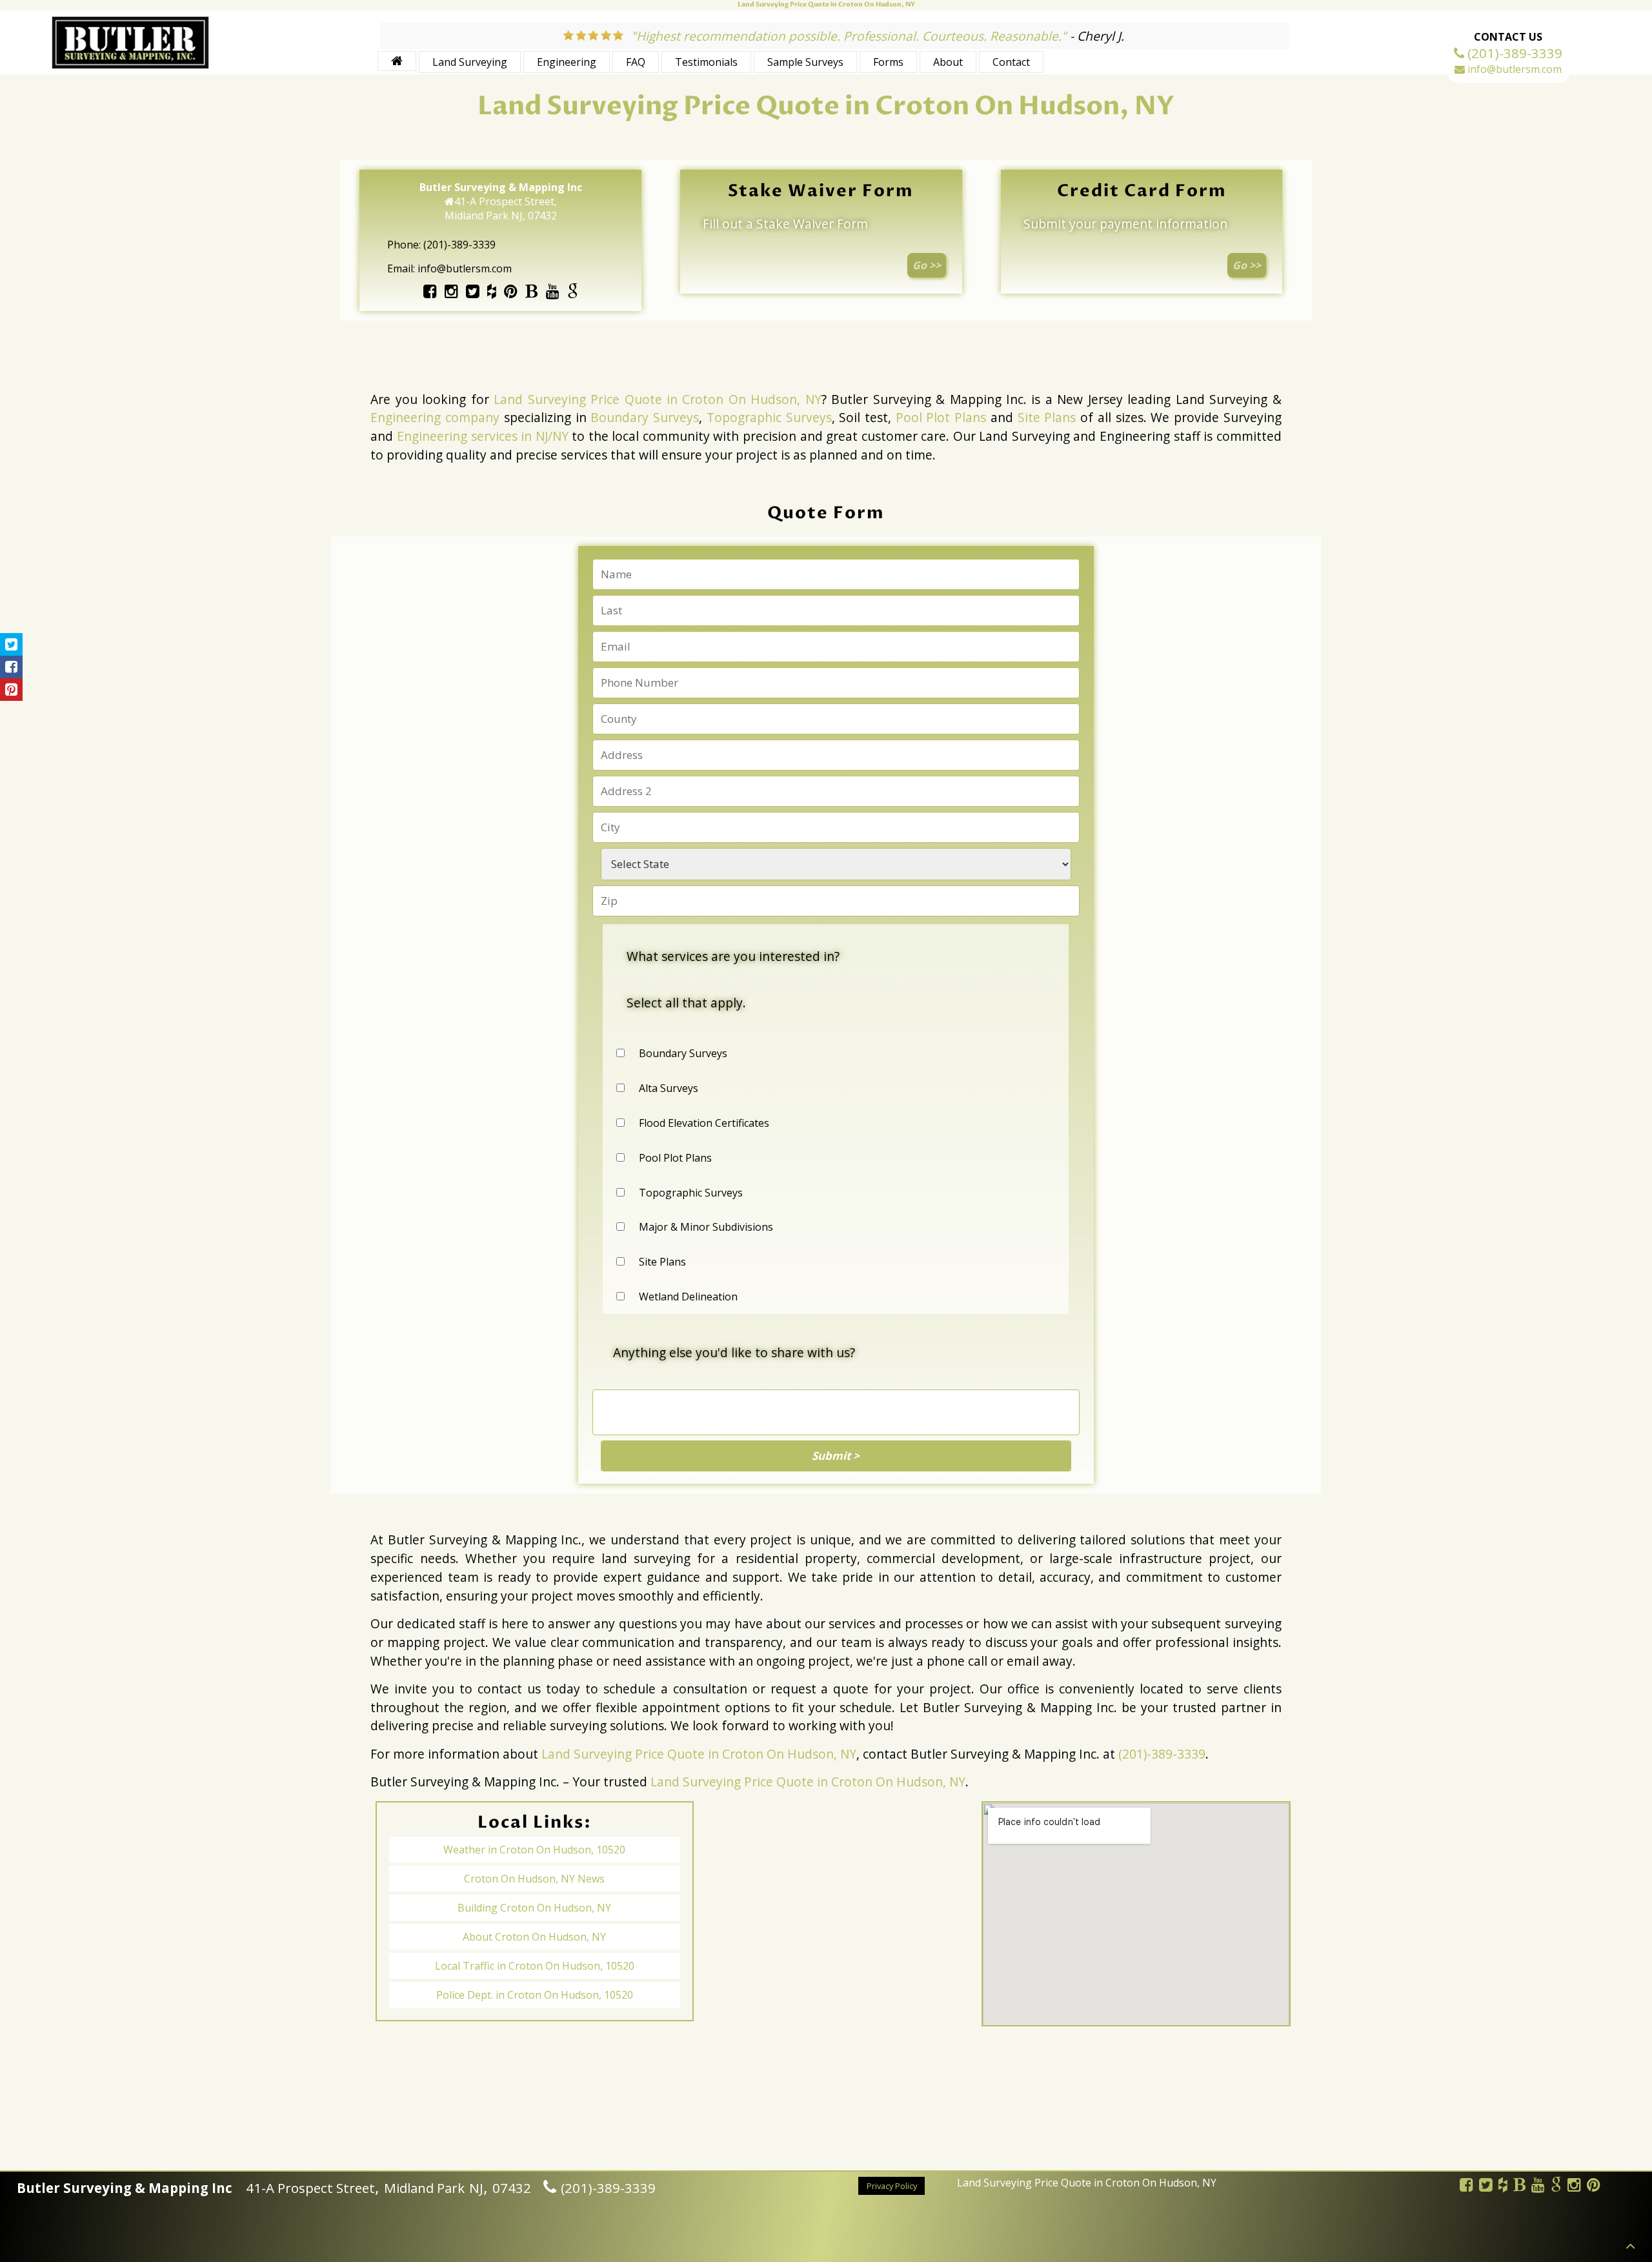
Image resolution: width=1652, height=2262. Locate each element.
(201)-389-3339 (1162, 1754)
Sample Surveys (805, 62)
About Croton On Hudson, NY (534, 1937)
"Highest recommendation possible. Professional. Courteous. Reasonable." (849, 36)
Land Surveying (470, 62)
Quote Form (826, 513)
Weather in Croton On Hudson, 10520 (534, 1850)
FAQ (636, 62)
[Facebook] (430, 293)
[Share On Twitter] (11, 644)
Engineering (567, 62)
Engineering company (435, 417)
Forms (888, 62)
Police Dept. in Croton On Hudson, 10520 (535, 1995)
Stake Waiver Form (821, 191)
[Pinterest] (511, 293)
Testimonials (706, 62)
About (948, 62)
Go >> (927, 265)
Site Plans (1047, 417)
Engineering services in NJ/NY (483, 436)
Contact (1011, 62)
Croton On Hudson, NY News (534, 1879)
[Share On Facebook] (11, 667)
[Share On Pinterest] (11, 690)
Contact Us (1508, 37)
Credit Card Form (1142, 191)
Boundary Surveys (645, 417)
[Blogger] (531, 293)
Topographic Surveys (769, 417)
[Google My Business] (573, 293)
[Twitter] (473, 293)
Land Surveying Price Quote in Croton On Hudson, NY (658, 399)
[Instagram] (451, 293)
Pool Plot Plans (941, 417)
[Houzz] (492, 293)
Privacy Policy (892, 2185)
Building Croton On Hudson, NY (534, 1908)
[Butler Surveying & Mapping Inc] (130, 66)
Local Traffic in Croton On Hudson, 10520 (535, 1966)
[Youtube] (552, 293)
